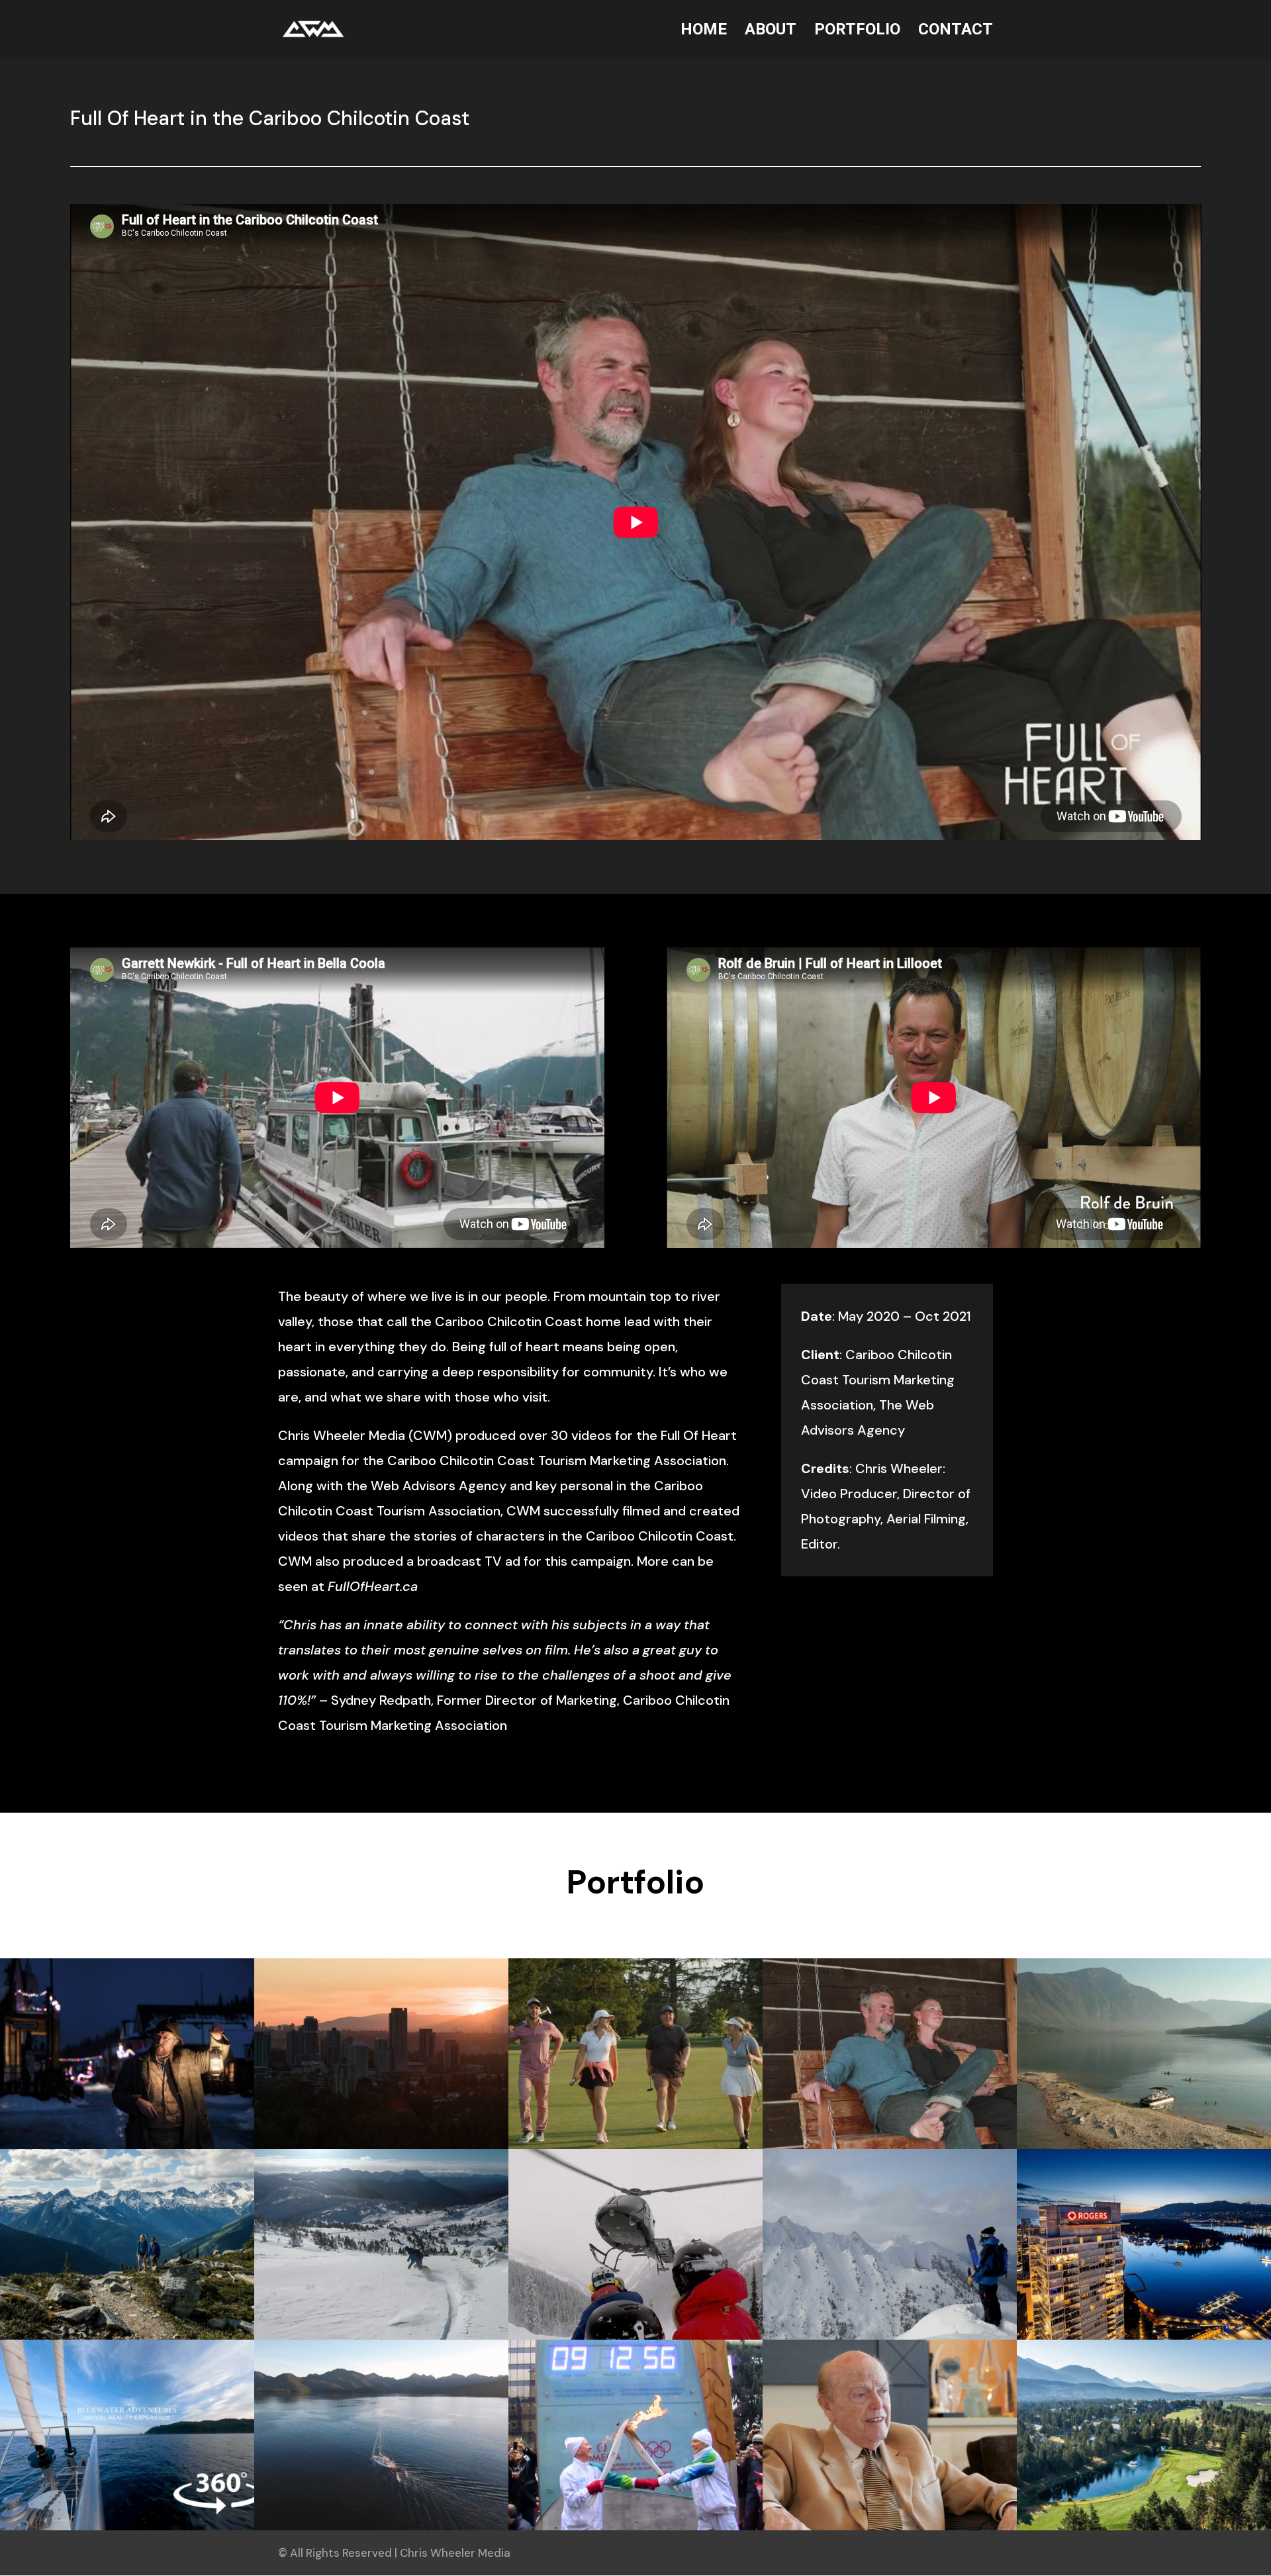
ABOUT (771, 31)
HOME (704, 31)
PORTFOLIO (857, 31)
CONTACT (956, 31)
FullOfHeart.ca (373, 1586)
